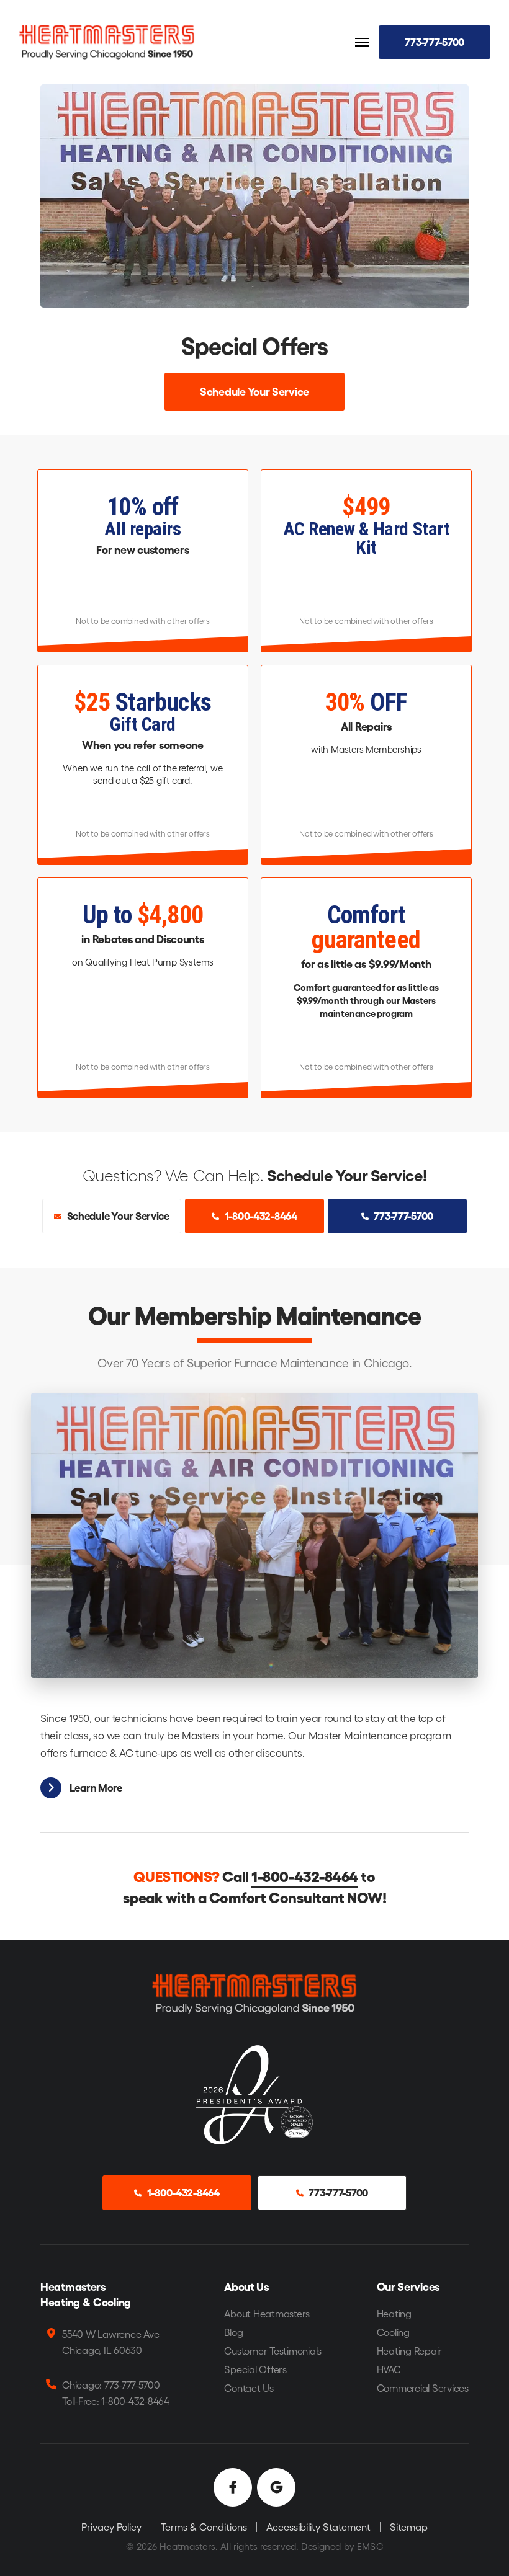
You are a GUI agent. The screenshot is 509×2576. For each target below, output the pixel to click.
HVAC (389, 2369)
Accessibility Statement (318, 2527)
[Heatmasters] (107, 41)
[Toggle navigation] (362, 42)
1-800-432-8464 (260, 1215)
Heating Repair (410, 2351)
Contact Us (249, 2388)
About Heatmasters (267, 2313)
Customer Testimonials (273, 2351)
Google (276, 2487)
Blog (233, 2332)
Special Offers (255, 2369)
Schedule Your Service (254, 391)
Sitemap (409, 2527)
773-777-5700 (435, 41)
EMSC (370, 2546)
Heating (394, 2313)
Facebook (233, 2487)
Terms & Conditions (204, 2527)
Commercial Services (423, 2388)
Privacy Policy (111, 2527)
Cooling (393, 2332)
